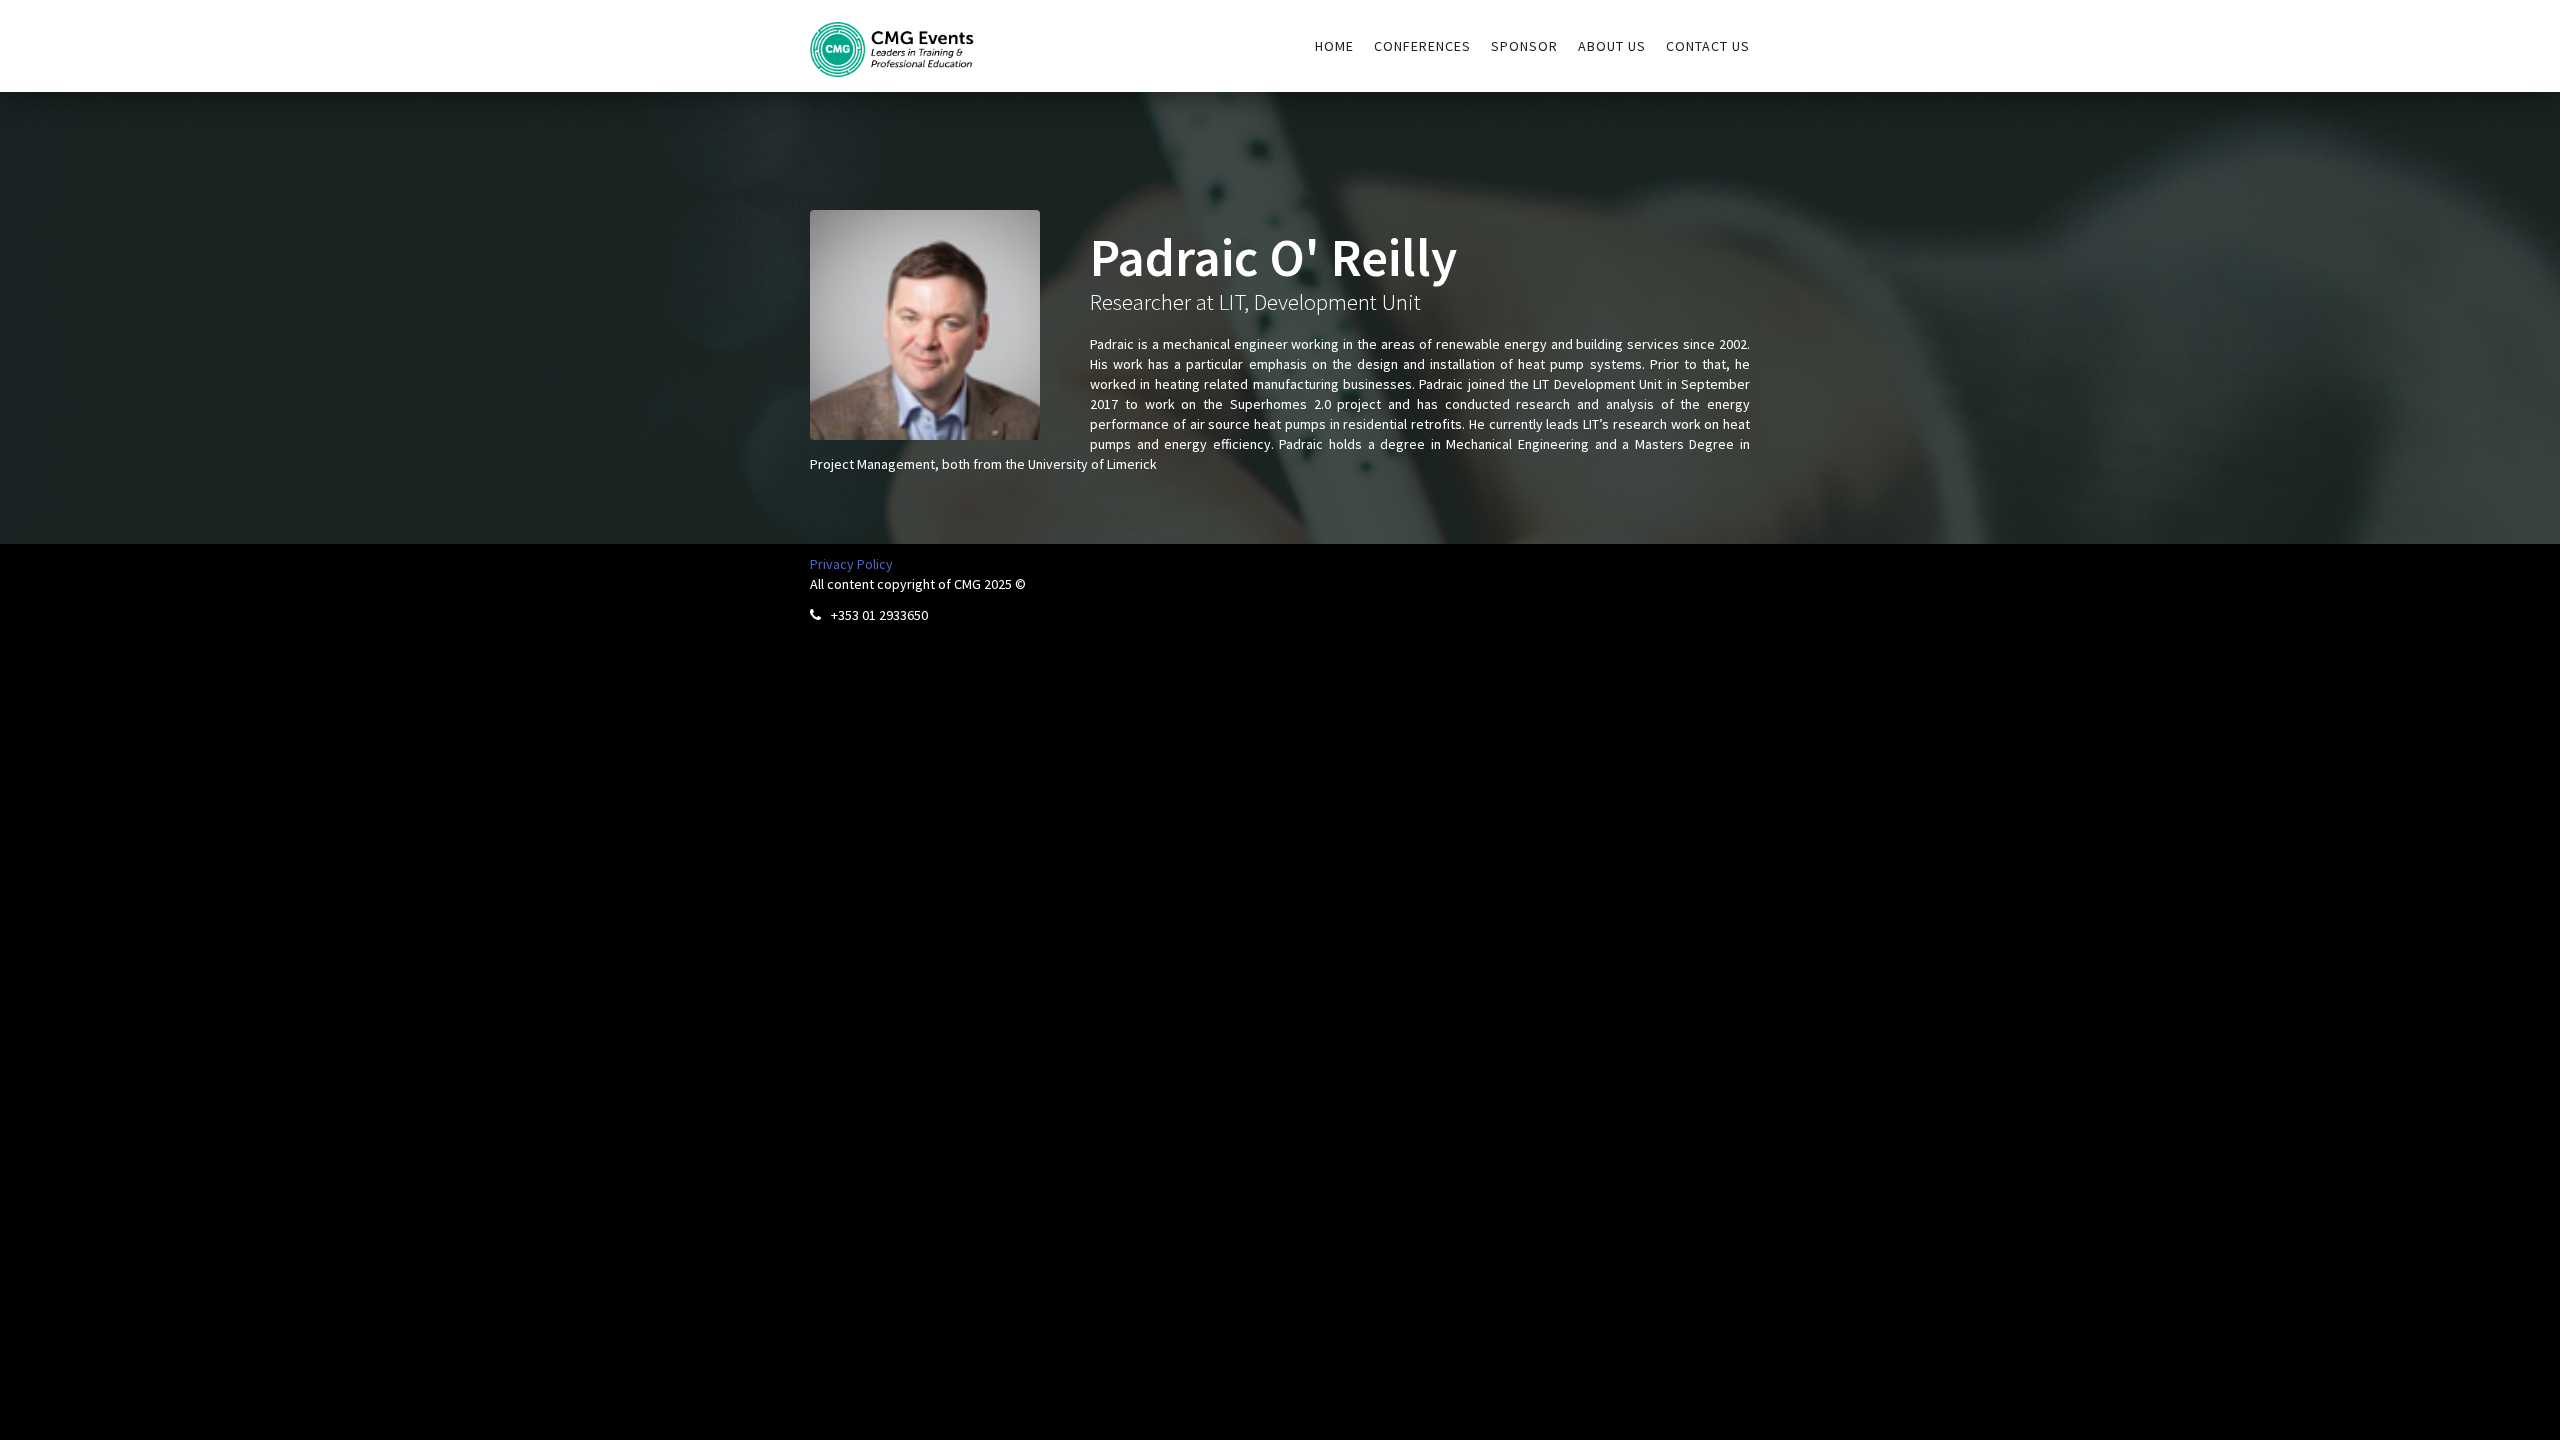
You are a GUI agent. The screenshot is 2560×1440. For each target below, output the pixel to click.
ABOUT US (1612, 46)
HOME (1334, 46)
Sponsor (1524, 46)
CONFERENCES (1422, 46)
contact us (1708, 46)
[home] (892, 38)
